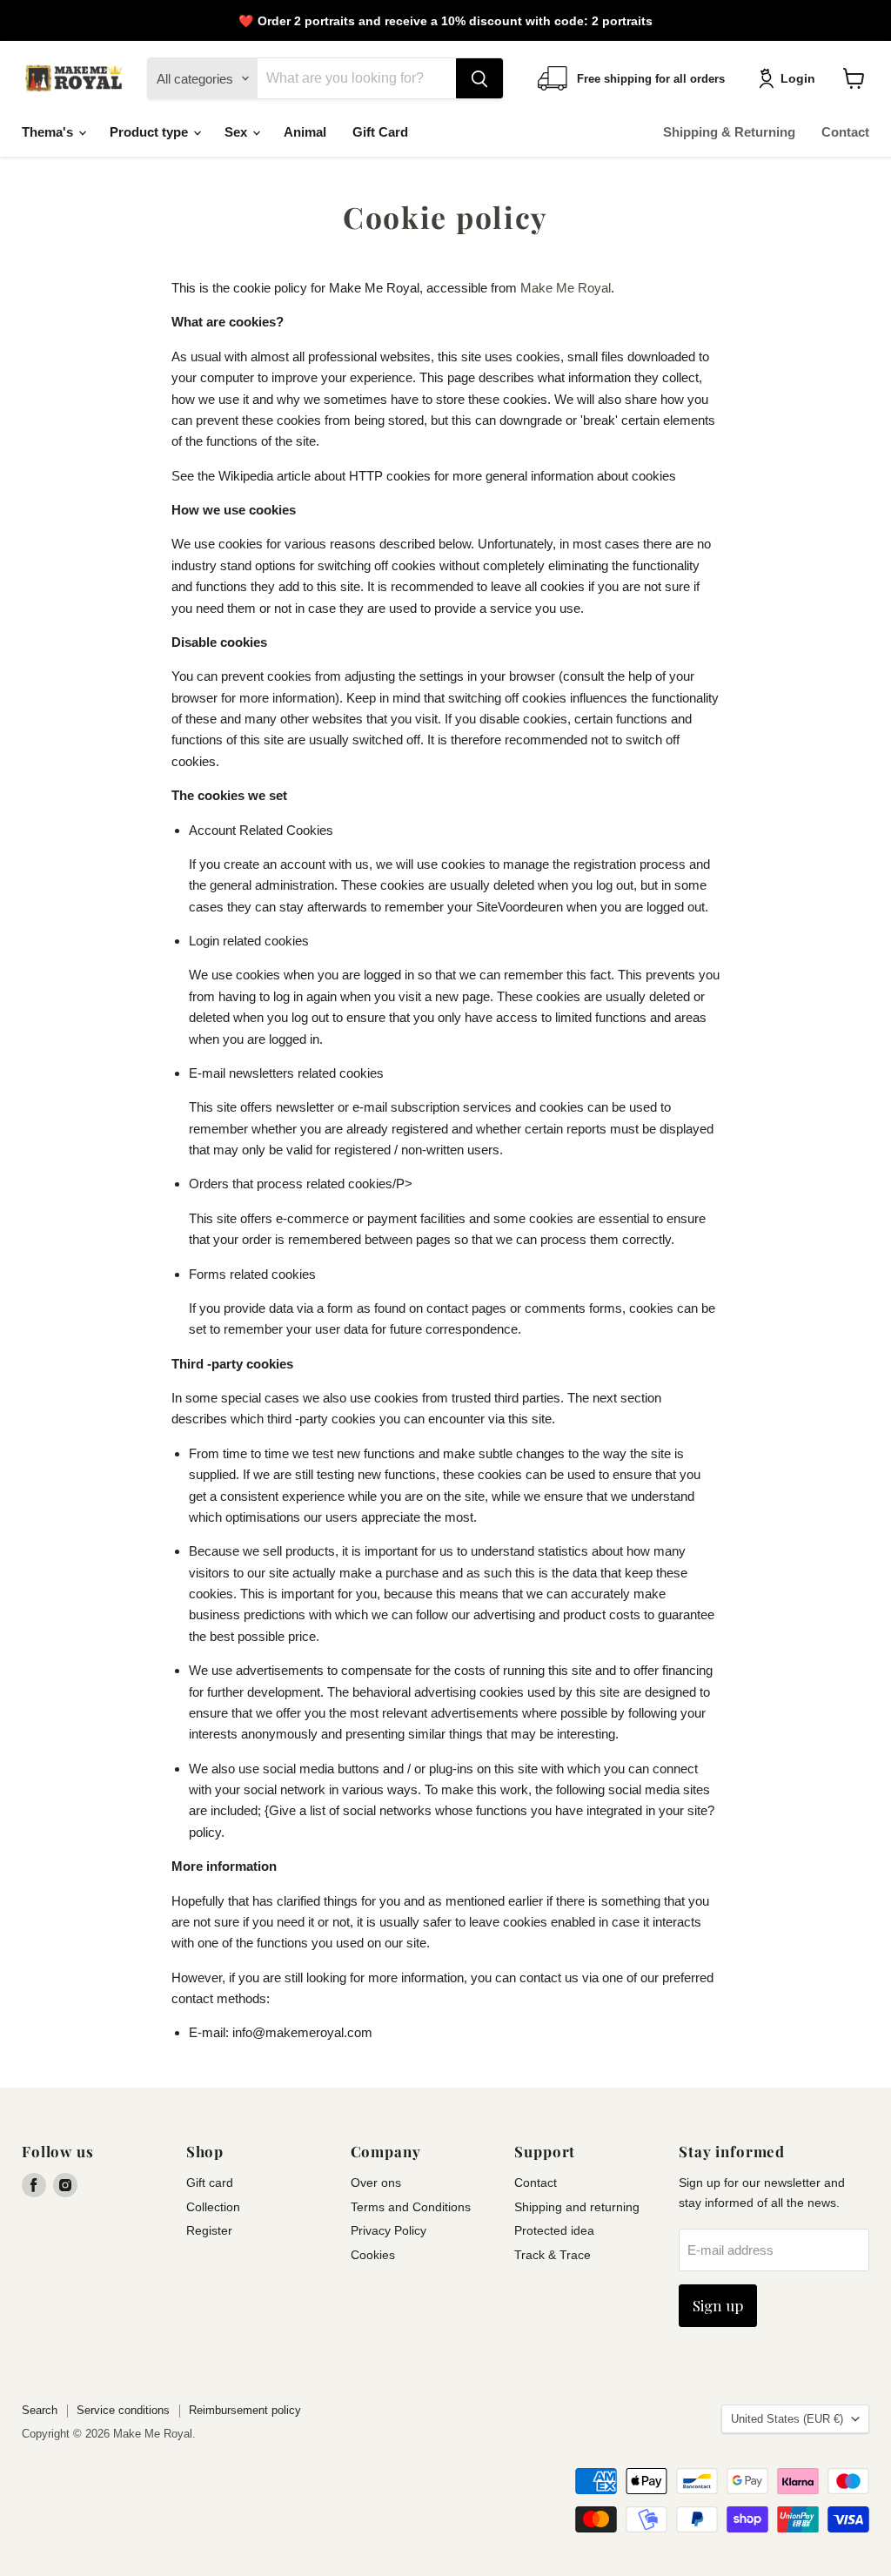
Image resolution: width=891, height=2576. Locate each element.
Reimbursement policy (245, 2410)
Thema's (49, 132)
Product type (151, 132)
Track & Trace (553, 2255)
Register (209, 2230)
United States (787, 2419)
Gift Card (380, 132)
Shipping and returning (577, 2207)
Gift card (210, 2183)
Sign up (718, 2305)
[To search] (479, 78)
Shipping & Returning (729, 132)
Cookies (373, 2255)
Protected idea (554, 2230)
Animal (305, 132)
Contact (845, 132)
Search (40, 2410)
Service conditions (123, 2410)
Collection (213, 2207)
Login (798, 78)
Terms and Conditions (411, 2207)
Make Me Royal (566, 288)
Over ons (376, 2183)
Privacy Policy (389, 2230)
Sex (238, 132)
